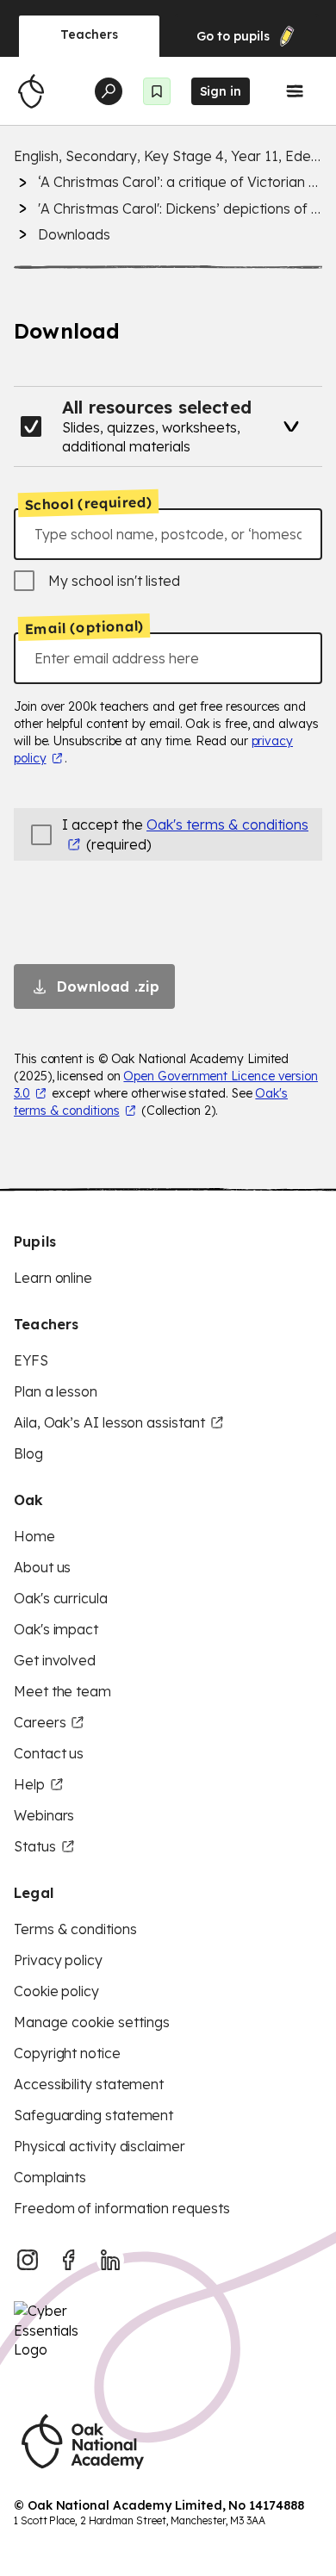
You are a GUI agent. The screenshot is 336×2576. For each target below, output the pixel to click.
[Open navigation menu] (295, 91)
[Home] (31, 91)
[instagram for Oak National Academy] (28, 2260)
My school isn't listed (114, 581)
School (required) (89, 503)
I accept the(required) (185, 834)
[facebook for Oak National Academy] (69, 2260)
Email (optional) (84, 628)
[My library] (157, 91)
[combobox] (168, 534)
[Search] (109, 91)
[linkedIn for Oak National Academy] (110, 2260)
